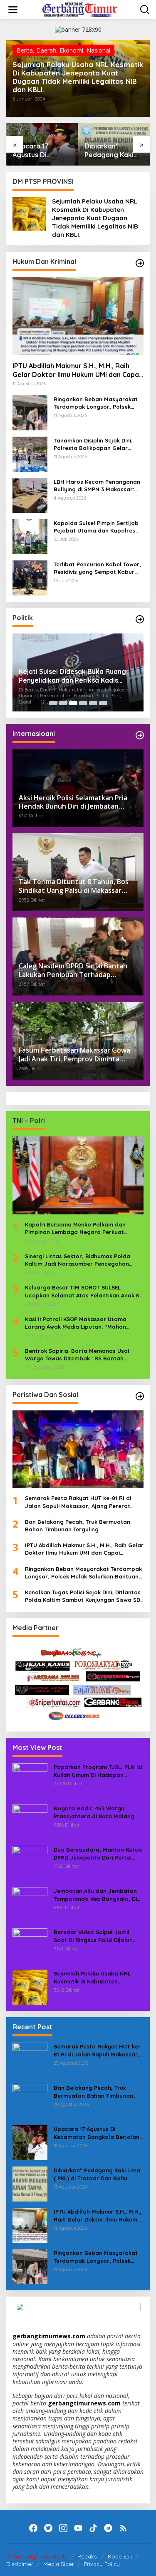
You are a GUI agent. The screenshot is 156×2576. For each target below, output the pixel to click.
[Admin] (80, 9)
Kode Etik (120, 2556)
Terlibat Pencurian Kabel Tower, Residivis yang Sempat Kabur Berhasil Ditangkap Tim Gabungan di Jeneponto (97, 568)
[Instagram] (63, 2528)
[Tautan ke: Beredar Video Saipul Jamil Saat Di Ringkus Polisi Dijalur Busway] (30, 1945)
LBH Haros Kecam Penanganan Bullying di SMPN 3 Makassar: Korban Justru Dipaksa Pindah (97, 486)
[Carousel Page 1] (53, 703)
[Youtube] (78, 2528)
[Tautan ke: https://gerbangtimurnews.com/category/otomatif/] (140, 263)
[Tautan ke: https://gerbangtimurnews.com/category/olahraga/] (140, 1396)
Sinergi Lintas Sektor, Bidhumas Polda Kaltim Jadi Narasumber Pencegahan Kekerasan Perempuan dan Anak (78, 1260)
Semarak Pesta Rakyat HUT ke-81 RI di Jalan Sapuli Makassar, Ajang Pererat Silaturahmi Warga (78, 1502)
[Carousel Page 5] (93, 703)
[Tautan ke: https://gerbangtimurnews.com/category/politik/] (140, 619)
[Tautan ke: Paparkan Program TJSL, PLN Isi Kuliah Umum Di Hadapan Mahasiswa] (30, 1780)
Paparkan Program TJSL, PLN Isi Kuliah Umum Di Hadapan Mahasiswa (98, 1771)
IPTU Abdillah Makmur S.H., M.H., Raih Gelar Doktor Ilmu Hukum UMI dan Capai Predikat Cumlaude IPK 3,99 (114, 151)
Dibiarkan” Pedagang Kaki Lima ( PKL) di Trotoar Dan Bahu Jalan (42, 151)
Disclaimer (20, 2564)
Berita (25, 50)
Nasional (98, 50)
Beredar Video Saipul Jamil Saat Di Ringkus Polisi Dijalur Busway (93, 1936)
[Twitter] (48, 2528)
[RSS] (123, 2528)
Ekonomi (71, 50)
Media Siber (59, 2564)
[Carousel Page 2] (63, 703)
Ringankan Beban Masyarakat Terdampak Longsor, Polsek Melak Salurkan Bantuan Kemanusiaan (96, 403)
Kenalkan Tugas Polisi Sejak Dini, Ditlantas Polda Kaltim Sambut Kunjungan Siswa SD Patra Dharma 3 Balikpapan (83, 1596)
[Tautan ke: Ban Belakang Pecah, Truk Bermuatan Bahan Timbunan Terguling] (30, 2101)
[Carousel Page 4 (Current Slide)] (83, 703)
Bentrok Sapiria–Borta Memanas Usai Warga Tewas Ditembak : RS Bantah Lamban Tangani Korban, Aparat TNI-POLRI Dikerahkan (77, 1355)
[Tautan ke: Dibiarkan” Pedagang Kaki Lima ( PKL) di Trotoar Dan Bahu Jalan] (30, 2183)
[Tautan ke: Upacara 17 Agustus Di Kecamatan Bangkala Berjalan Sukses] (30, 2142)
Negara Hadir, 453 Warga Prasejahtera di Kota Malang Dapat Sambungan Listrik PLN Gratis (95, 1812)
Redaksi (88, 2556)
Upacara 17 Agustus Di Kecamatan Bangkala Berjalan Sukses (97, 2133)
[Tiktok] (93, 2528)
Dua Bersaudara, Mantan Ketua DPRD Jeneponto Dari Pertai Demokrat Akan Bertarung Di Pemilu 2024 (98, 1853)
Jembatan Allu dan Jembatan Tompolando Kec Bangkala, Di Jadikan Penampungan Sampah (98, 1895)
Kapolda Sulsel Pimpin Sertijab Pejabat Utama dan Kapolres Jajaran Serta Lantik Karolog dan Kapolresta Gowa (96, 527)
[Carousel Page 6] (103, 703)
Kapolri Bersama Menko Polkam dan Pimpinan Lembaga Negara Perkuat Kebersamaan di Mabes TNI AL (75, 1228)
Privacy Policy (102, 2564)
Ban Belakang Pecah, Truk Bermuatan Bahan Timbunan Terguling (78, 1525)
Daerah (46, 50)
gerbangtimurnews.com (50, 2336)
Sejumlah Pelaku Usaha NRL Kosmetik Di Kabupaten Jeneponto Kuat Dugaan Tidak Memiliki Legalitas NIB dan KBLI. (78, 77)
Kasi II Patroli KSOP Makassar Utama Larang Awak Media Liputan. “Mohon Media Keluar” (76, 1323)
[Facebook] (33, 2528)
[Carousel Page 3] (73, 703)
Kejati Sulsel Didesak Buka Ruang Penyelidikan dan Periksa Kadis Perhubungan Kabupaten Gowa (72, 676)
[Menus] (13, 10)
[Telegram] (108, 2528)
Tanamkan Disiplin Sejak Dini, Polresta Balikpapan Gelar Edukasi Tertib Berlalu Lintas (93, 444)
